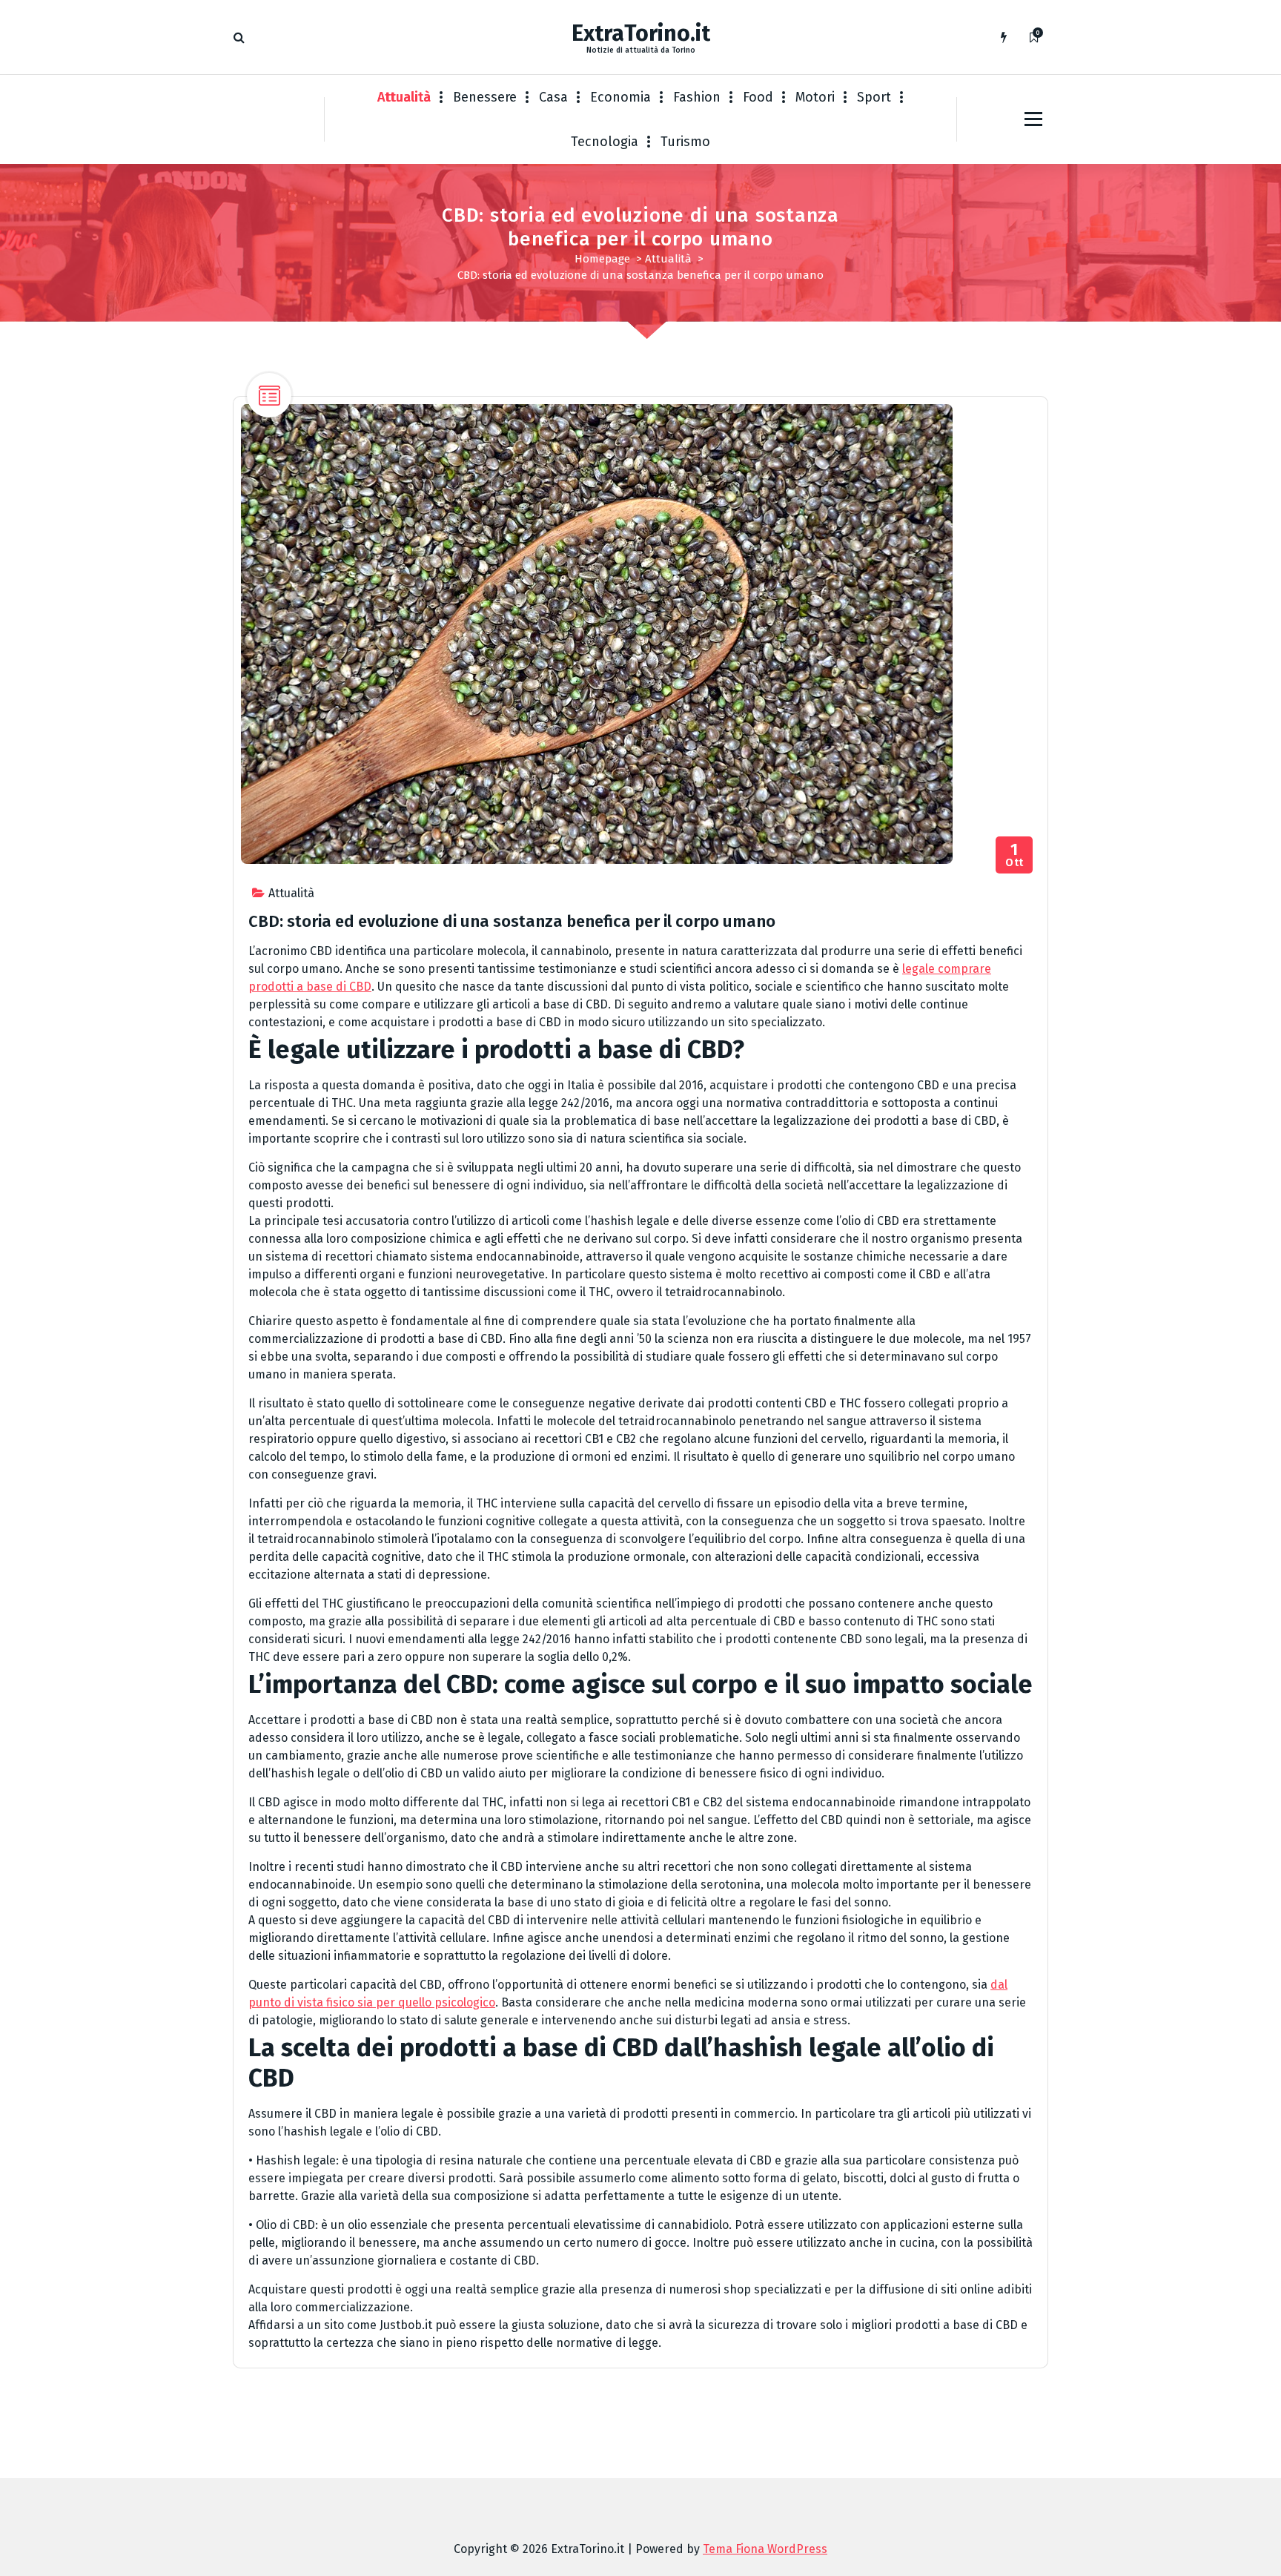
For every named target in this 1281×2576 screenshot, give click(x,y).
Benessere (485, 97)
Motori (815, 97)
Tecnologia (605, 142)
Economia (620, 97)
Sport (874, 97)
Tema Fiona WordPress (765, 2549)
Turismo (685, 142)
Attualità (404, 97)
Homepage (602, 259)
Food (758, 97)
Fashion (697, 97)
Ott (1014, 855)
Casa (553, 97)
